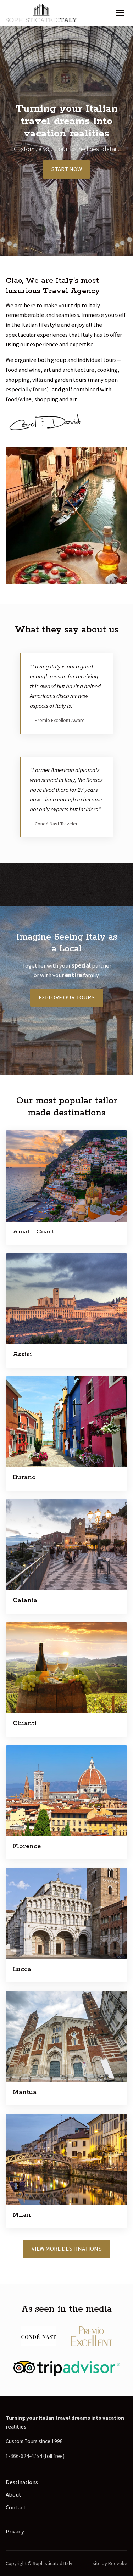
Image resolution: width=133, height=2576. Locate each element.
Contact (16, 2507)
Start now (66, 169)
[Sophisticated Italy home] (41, 13)
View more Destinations (67, 2249)
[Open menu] (120, 13)
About (13, 2494)
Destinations (22, 2482)
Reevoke (118, 2563)
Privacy (15, 2531)
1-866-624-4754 (24, 2456)
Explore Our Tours (67, 997)
